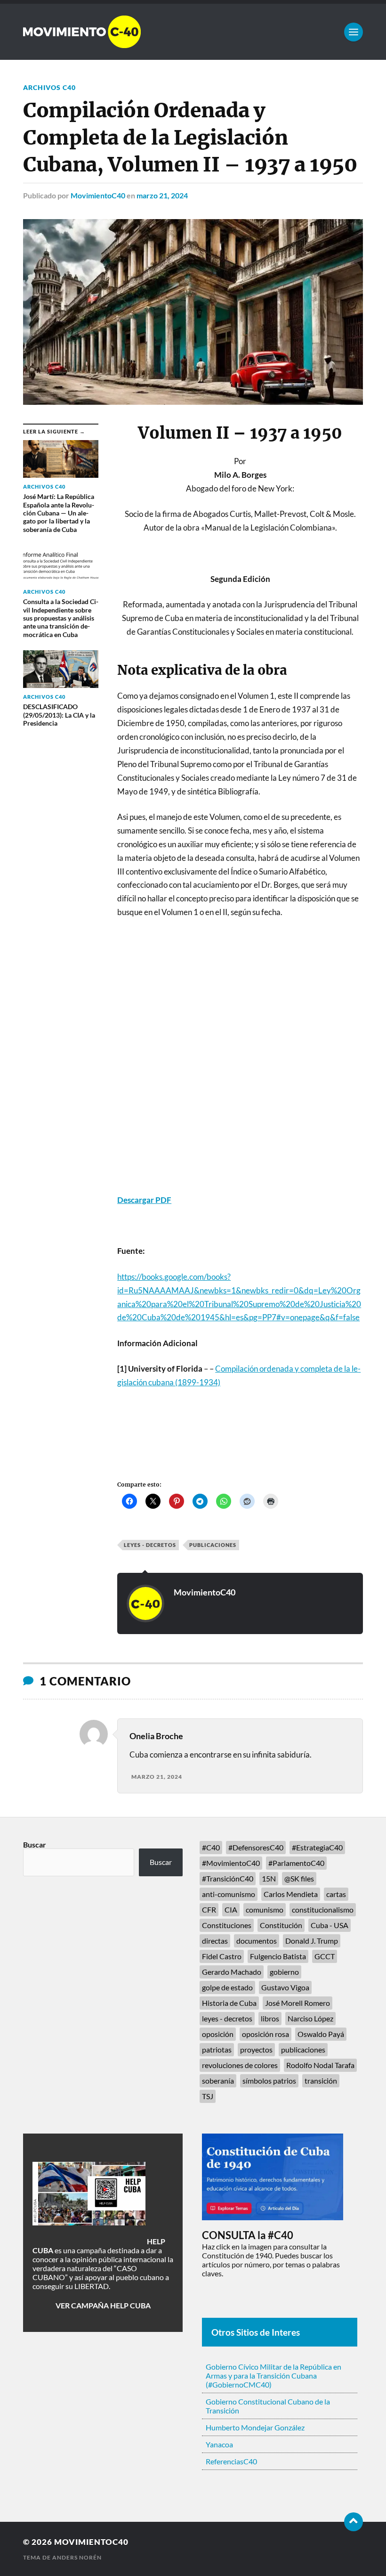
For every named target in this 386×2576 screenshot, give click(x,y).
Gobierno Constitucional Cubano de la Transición (268, 2406)
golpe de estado (227, 1987)
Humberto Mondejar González (255, 2427)
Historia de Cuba (229, 2003)
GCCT (325, 1956)
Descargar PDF (144, 1200)
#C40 (211, 1847)
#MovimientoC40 (231, 1863)
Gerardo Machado (232, 1972)
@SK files (299, 1878)
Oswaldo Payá (321, 2034)
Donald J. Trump (312, 1941)
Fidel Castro (222, 1956)
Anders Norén (77, 2557)
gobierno (284, 1972)
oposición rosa (265, 2034)
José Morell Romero (298, 2003)
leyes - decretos (150, 1545)
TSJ (208, 2096)
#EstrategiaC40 (317, 1847)
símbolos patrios (269, 2081)
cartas (336, 1894)
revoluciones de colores (240, 2065)
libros (270, 2018)
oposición (218, 2034)
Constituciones (227, 1925)
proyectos (256, 2049)
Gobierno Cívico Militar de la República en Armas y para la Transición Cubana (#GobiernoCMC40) (273, 2376)
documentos (257, 1941)
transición (321, 2081)
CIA (231, 1910)
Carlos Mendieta (291, 1894)
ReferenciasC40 (231, 2461)
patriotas (217, 2049)
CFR (209, 1910)
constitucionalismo (323, 1910)
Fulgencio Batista (278, 1956)
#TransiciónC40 (228, 1878)
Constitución (281, 1925)
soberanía (218, 2081)
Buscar (35, 1844)
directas (215, 1941)
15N (269, 1878)
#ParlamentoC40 (296, 1863)
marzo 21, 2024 (162, 195)
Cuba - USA (330, 1925)
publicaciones (213, 1545)
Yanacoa (219, 2444)
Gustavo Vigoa (285, 1987)
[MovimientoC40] (193, 32)
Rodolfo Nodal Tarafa (320, 2065)
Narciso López (310, 2018)
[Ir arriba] (354, 2522)
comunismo (265, 1910)
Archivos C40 (49, 87)
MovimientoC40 (98, 195)
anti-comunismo (229, 1894)
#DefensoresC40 (256, 1847)
